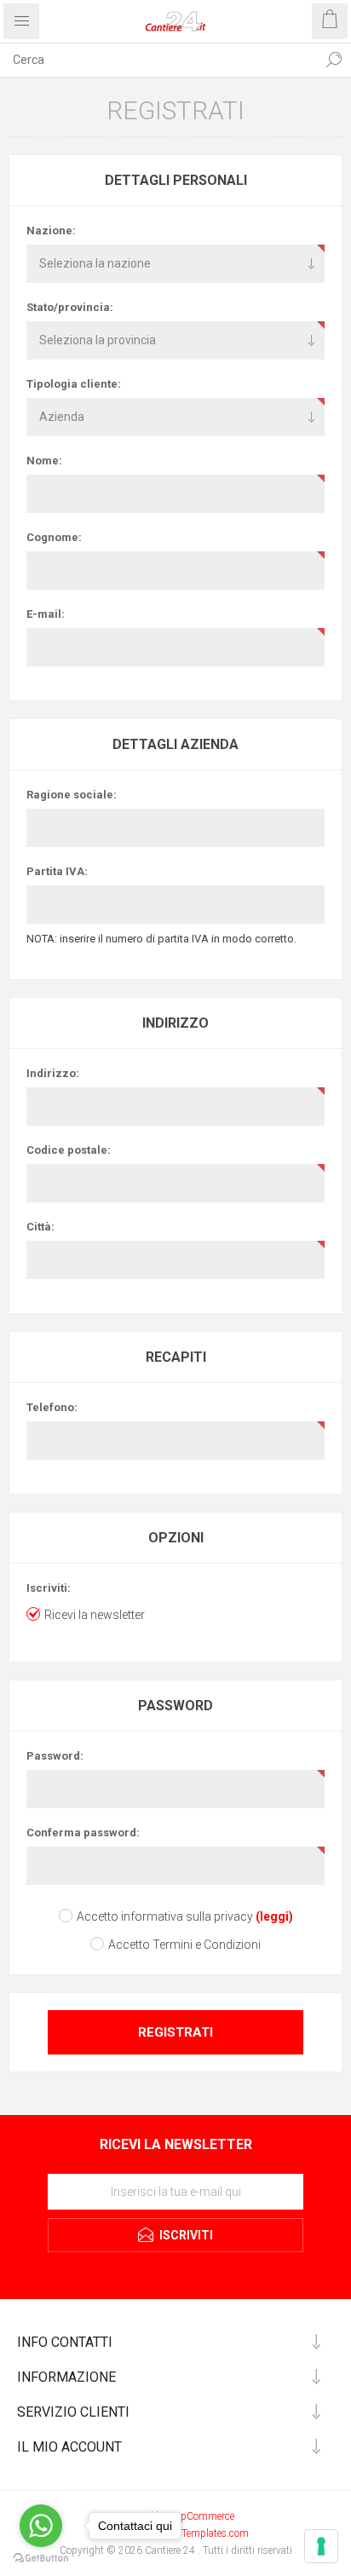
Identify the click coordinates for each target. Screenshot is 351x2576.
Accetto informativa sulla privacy (165, 1916)
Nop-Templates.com (204, 2533)
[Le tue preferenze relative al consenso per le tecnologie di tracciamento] (321, 2546)
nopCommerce (202, 2516)
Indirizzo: (53, 1073)
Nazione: (51, 231)
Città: (40, 1227)
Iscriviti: (49, 1588)
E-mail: (46, 614)
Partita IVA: (57, 871)
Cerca (334, 60)
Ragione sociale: (72, 795)
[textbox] (158, 60)
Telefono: (52, 1407)
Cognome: (54, 537)
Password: (55, 1756)
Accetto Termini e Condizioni (184, 1945)
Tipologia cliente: (74, 384)
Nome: (44, 461)
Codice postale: (69, 1150)
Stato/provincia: (70, 307)
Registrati (175, 2032)
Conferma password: (83, 1833)
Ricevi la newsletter (95, 1615)
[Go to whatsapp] (41, 2526)
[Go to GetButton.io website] (41, 2559)
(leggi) (274, 1916)
